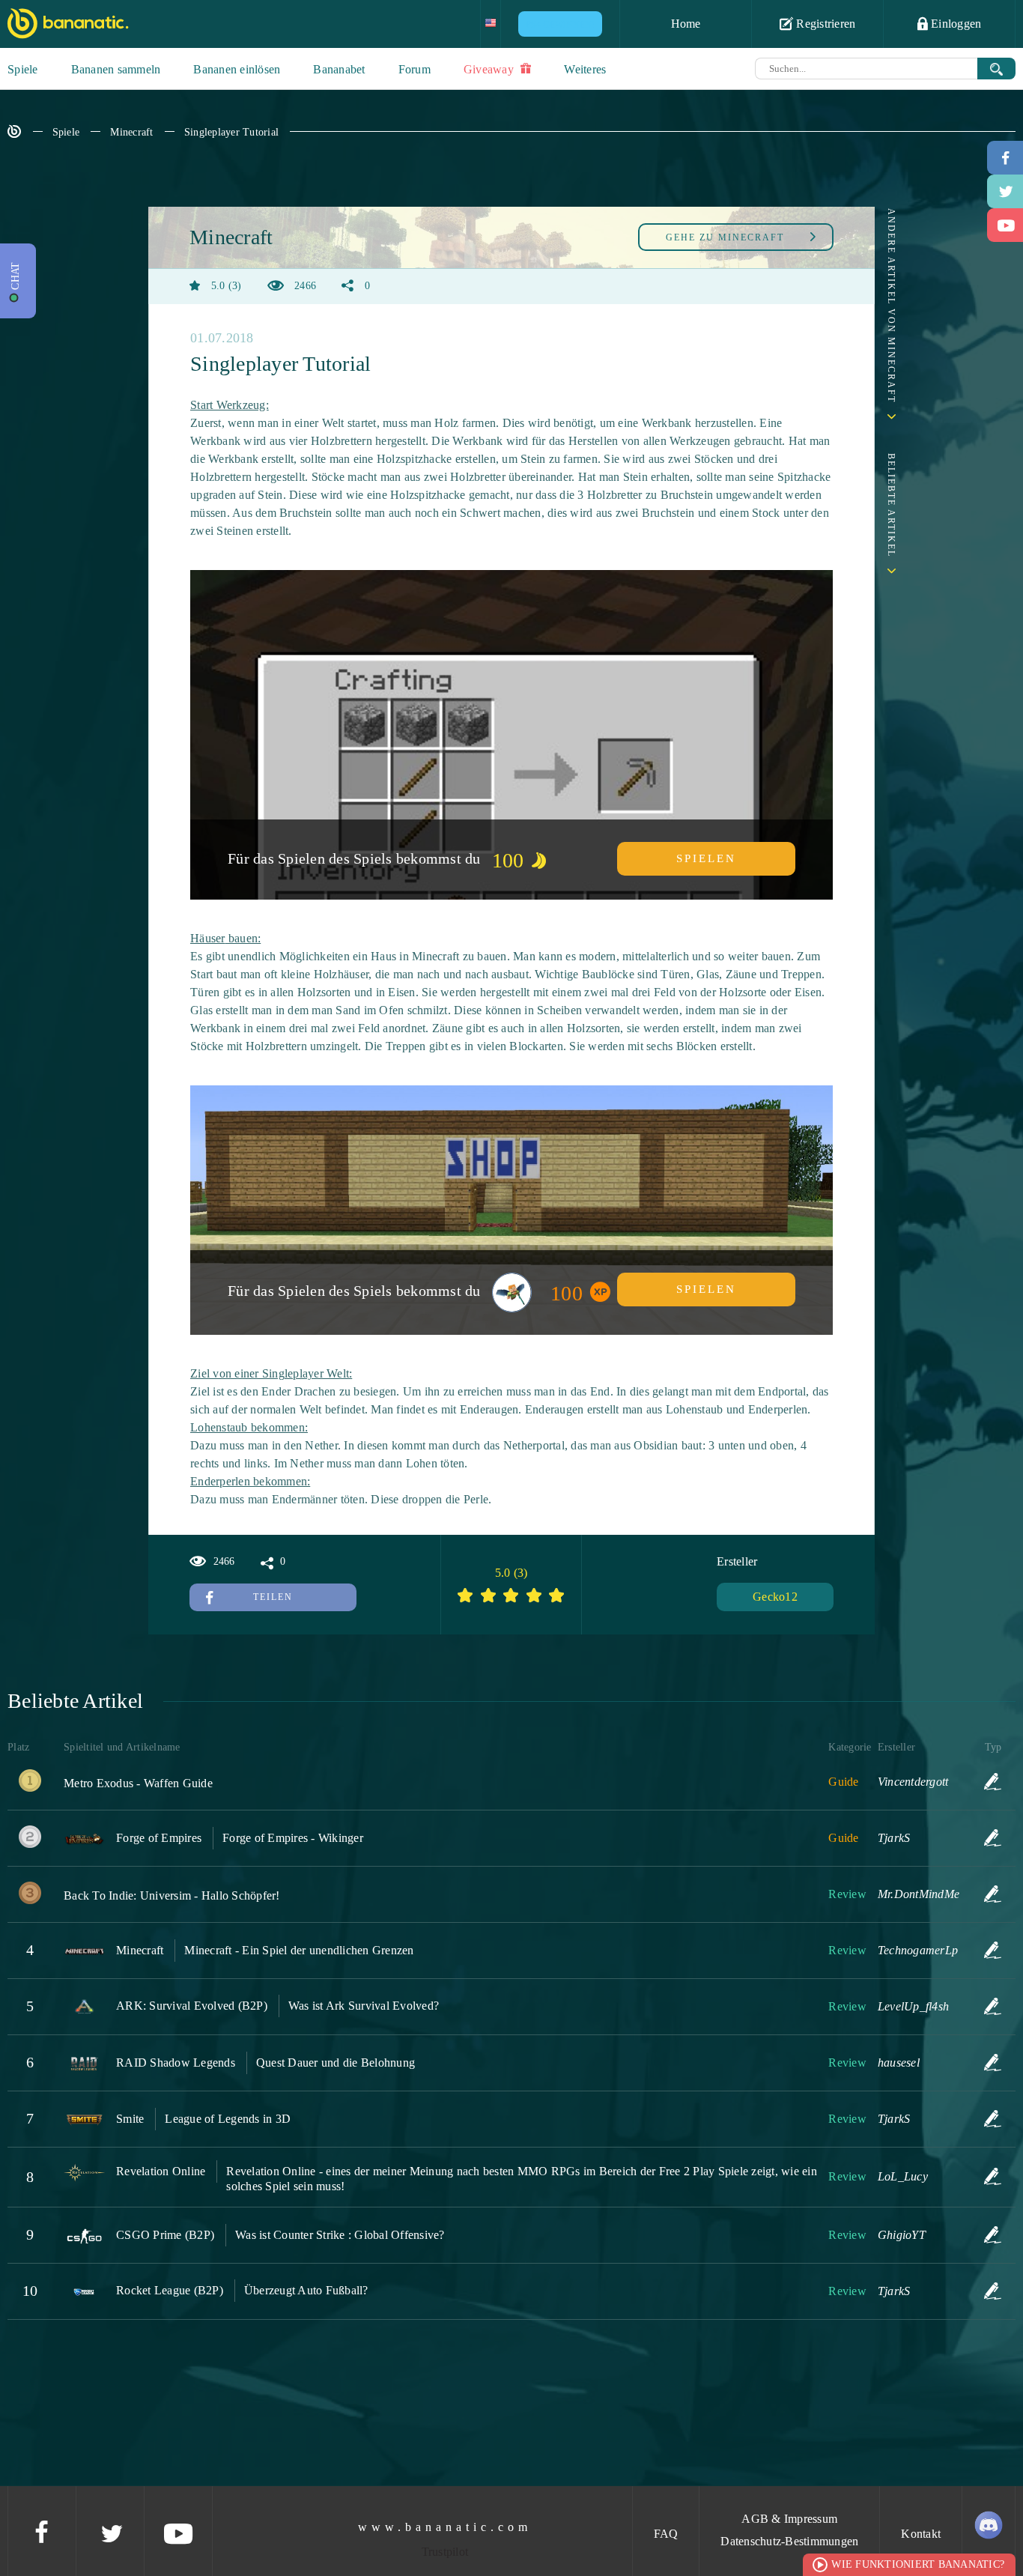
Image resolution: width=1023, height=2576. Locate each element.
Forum (415, 69)
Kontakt (921, 2534)
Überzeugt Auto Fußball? (306, 2290)
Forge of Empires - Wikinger (293, 1838)
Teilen (273, 1597)
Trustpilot (445, 2552)
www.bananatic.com (445, 2527)
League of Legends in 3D (228, 2119)
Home (686, 24)
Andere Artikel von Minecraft (891, 306)
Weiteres (585, 69)
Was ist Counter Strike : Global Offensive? (340, 2235)
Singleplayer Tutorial (231, 132)
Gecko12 (775, 1597)
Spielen (706, 858)
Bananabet (339, 69)
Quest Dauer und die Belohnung (336, 2063)
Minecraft (131, 132)
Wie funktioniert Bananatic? (918, 2564)
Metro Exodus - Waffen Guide (138, 1783)
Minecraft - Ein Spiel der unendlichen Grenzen (299, 1950)
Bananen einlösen (237, 69)
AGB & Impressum (789, 2519)
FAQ (666, 2534)
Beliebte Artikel (891, 505)
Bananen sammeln (116, 69)
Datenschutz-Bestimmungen (789, 2541)
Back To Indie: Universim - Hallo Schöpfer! (172, 1895)
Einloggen (955, 24)
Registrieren (824, 24)
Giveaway (490, 69)
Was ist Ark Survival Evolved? (364, 2006)
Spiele (23, 69)
